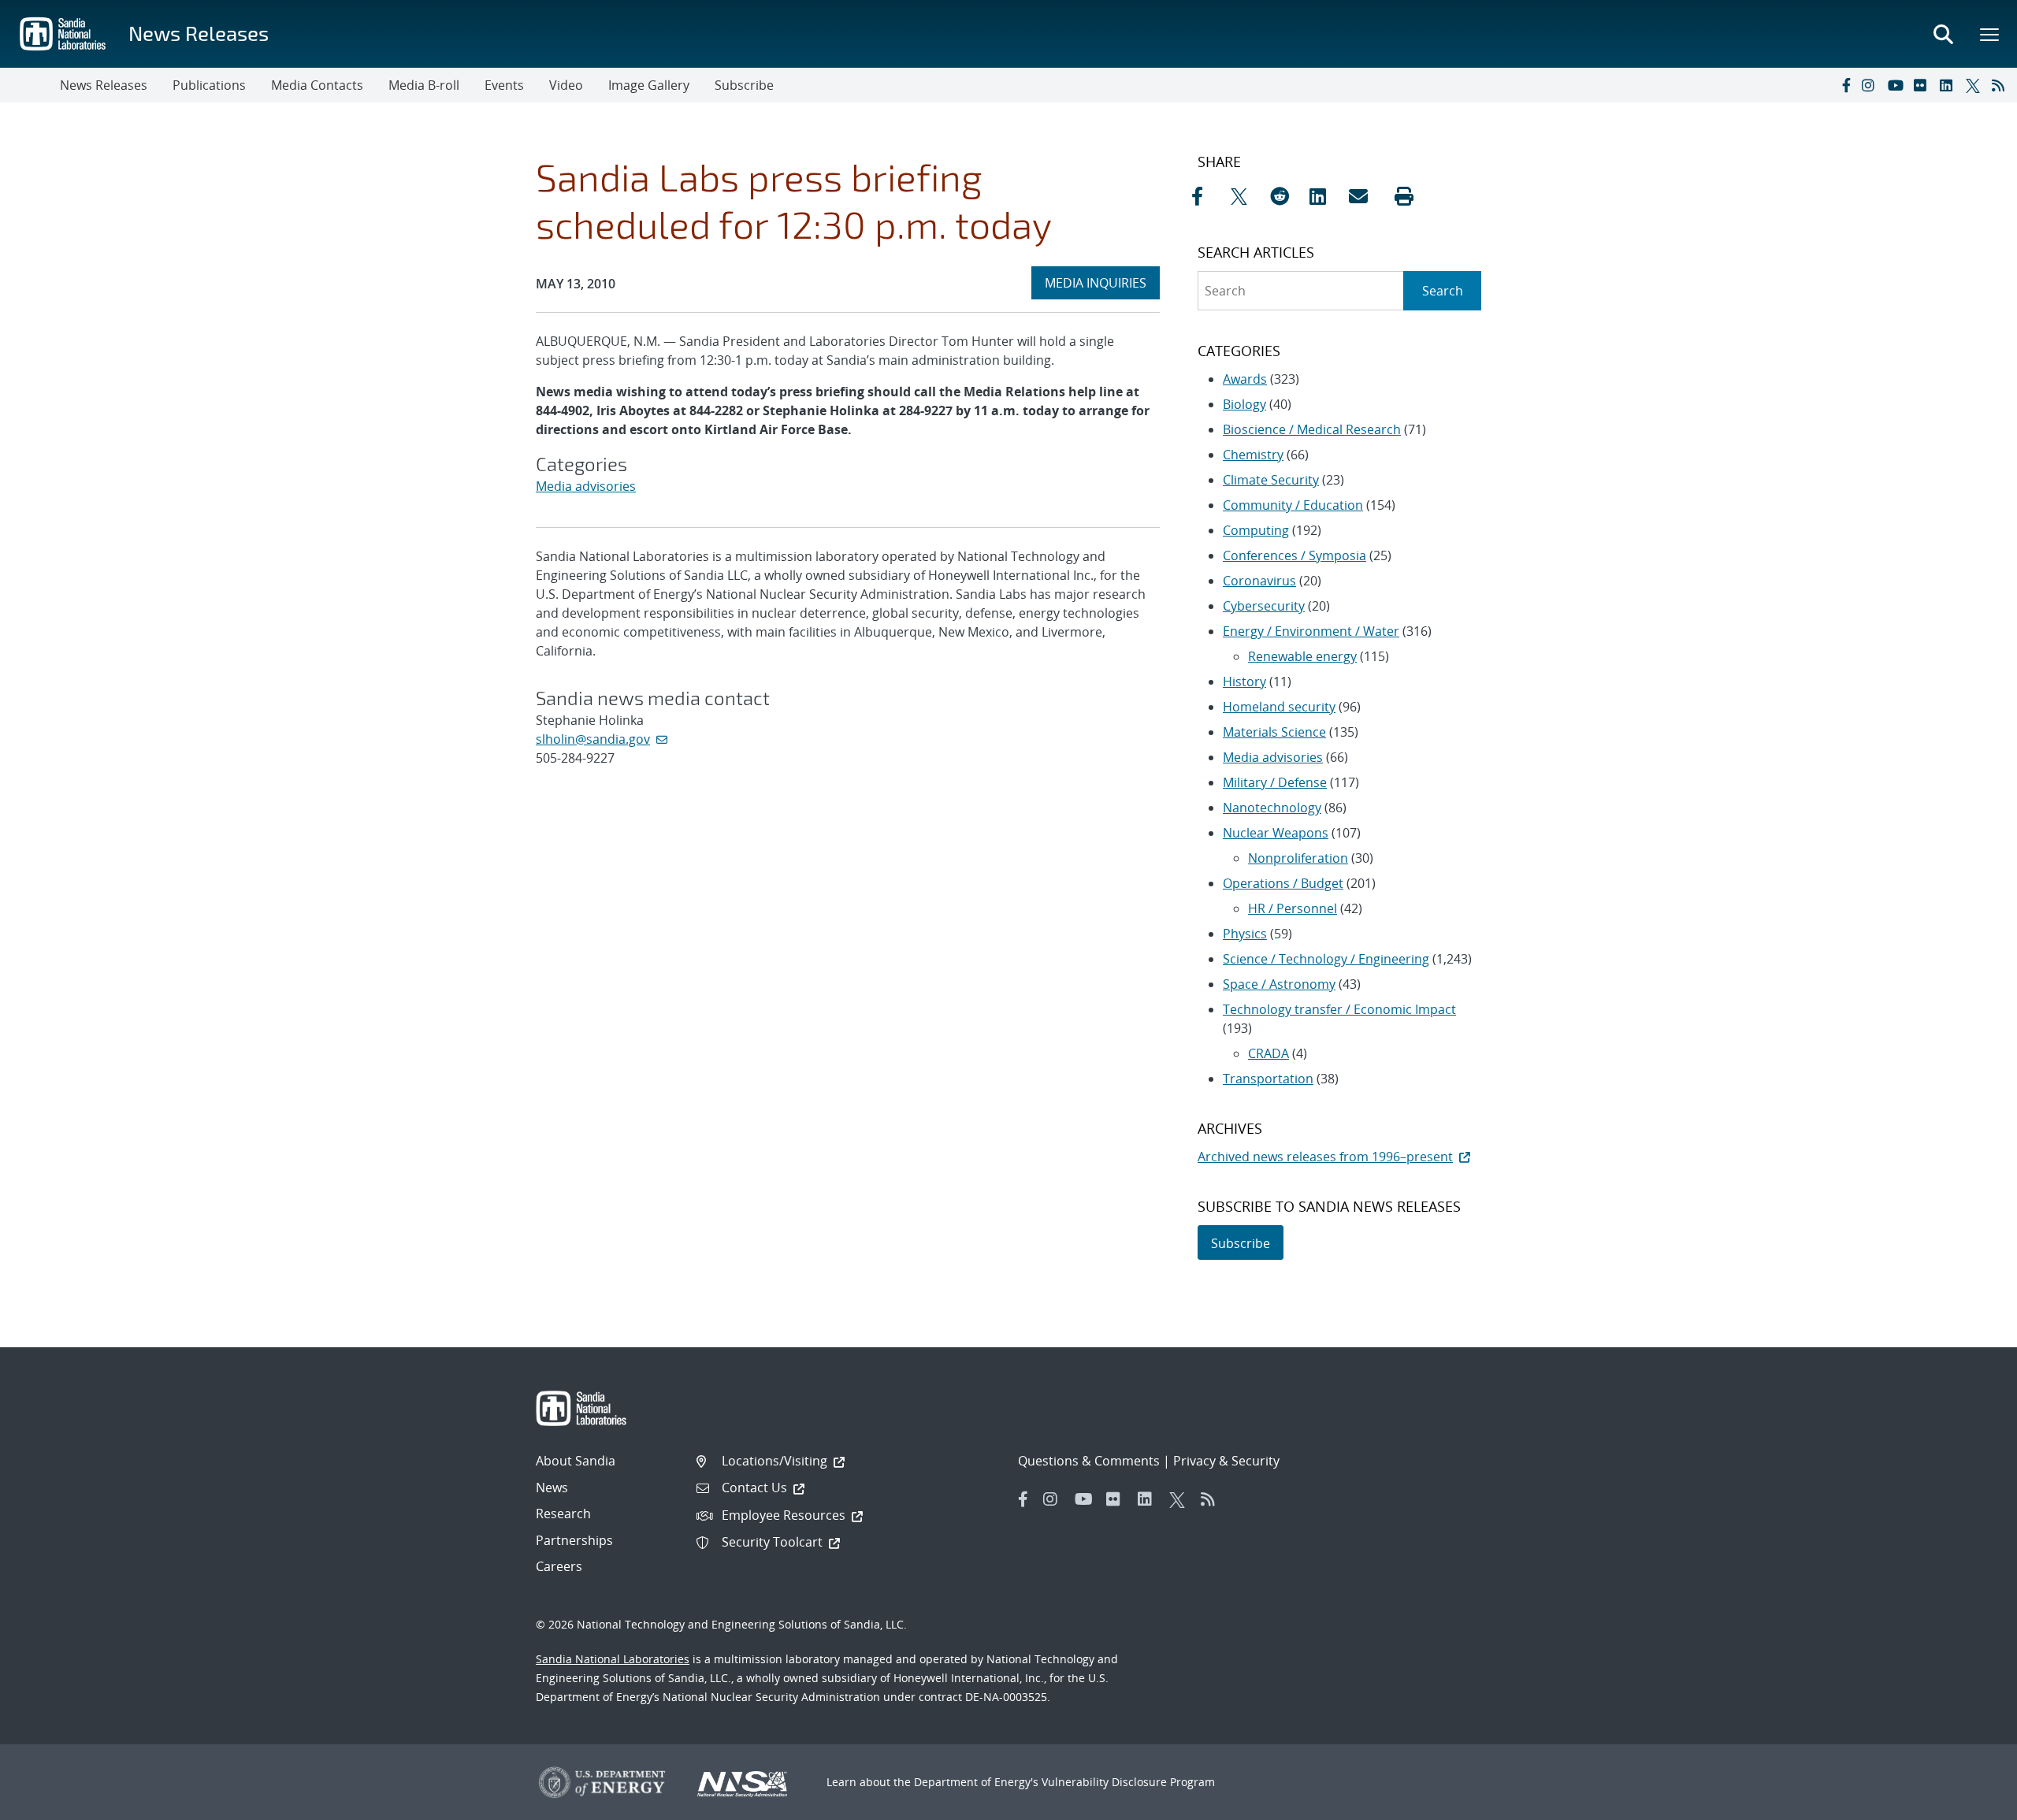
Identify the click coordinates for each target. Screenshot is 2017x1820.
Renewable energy (1302, 656)
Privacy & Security (1226, 1461)
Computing (1256, 530)
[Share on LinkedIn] (1325, 196)
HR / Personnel (1293, 908)
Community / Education (1293, 505)
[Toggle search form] (1943, 34)
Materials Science (1274, 732)
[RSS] (2001, 85)
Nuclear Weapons (1276, 833)
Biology (1244, 404)
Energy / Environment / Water (1311, 631)
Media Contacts (317, 85)
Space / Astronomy (1279, 984)
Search (1443, 291)
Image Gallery (649, 85)
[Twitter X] (1975, 85)
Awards (1245, 379)
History (1244, 682)
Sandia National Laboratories (613, 1659)
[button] (1404, 196)
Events (504, 85)
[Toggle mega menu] (1990, 34)
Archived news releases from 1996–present (1325, 1157)
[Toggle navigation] (30, 85)
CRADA (1269, 1053)
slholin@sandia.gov (593, 739)
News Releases (199, 33)
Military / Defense (1275, 782)
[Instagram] (1871, 85)
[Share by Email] (1365, 196)
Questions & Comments (1089, 1461)
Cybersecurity (1264, 606)
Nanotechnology (1272, 808)
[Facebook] (1845, 85)
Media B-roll (424, 85)
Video (566, 85)
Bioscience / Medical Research (1312, 429)
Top (1970, 1802)
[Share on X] (1246, 196)
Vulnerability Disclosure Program (1128, 1782)
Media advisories (586, 486)
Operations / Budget (1283, 883)
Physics (1245, 934)
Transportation (1268, 1079)
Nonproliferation (1298, 858)
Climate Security (1271, 480)
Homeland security (1279, 707)
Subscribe (744, 85)
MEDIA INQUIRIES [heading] (1102, 282)
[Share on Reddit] (1286, 196)
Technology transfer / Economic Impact (1339, 1009)
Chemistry (1253, 455)
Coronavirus (1259, 581)
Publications (209, 85)
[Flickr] (1923, 85)
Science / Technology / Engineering (1326, 959)
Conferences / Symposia (1295, 555)
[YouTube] (1897, 85)
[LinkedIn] (1949, 85)
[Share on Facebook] (1207, 196)
